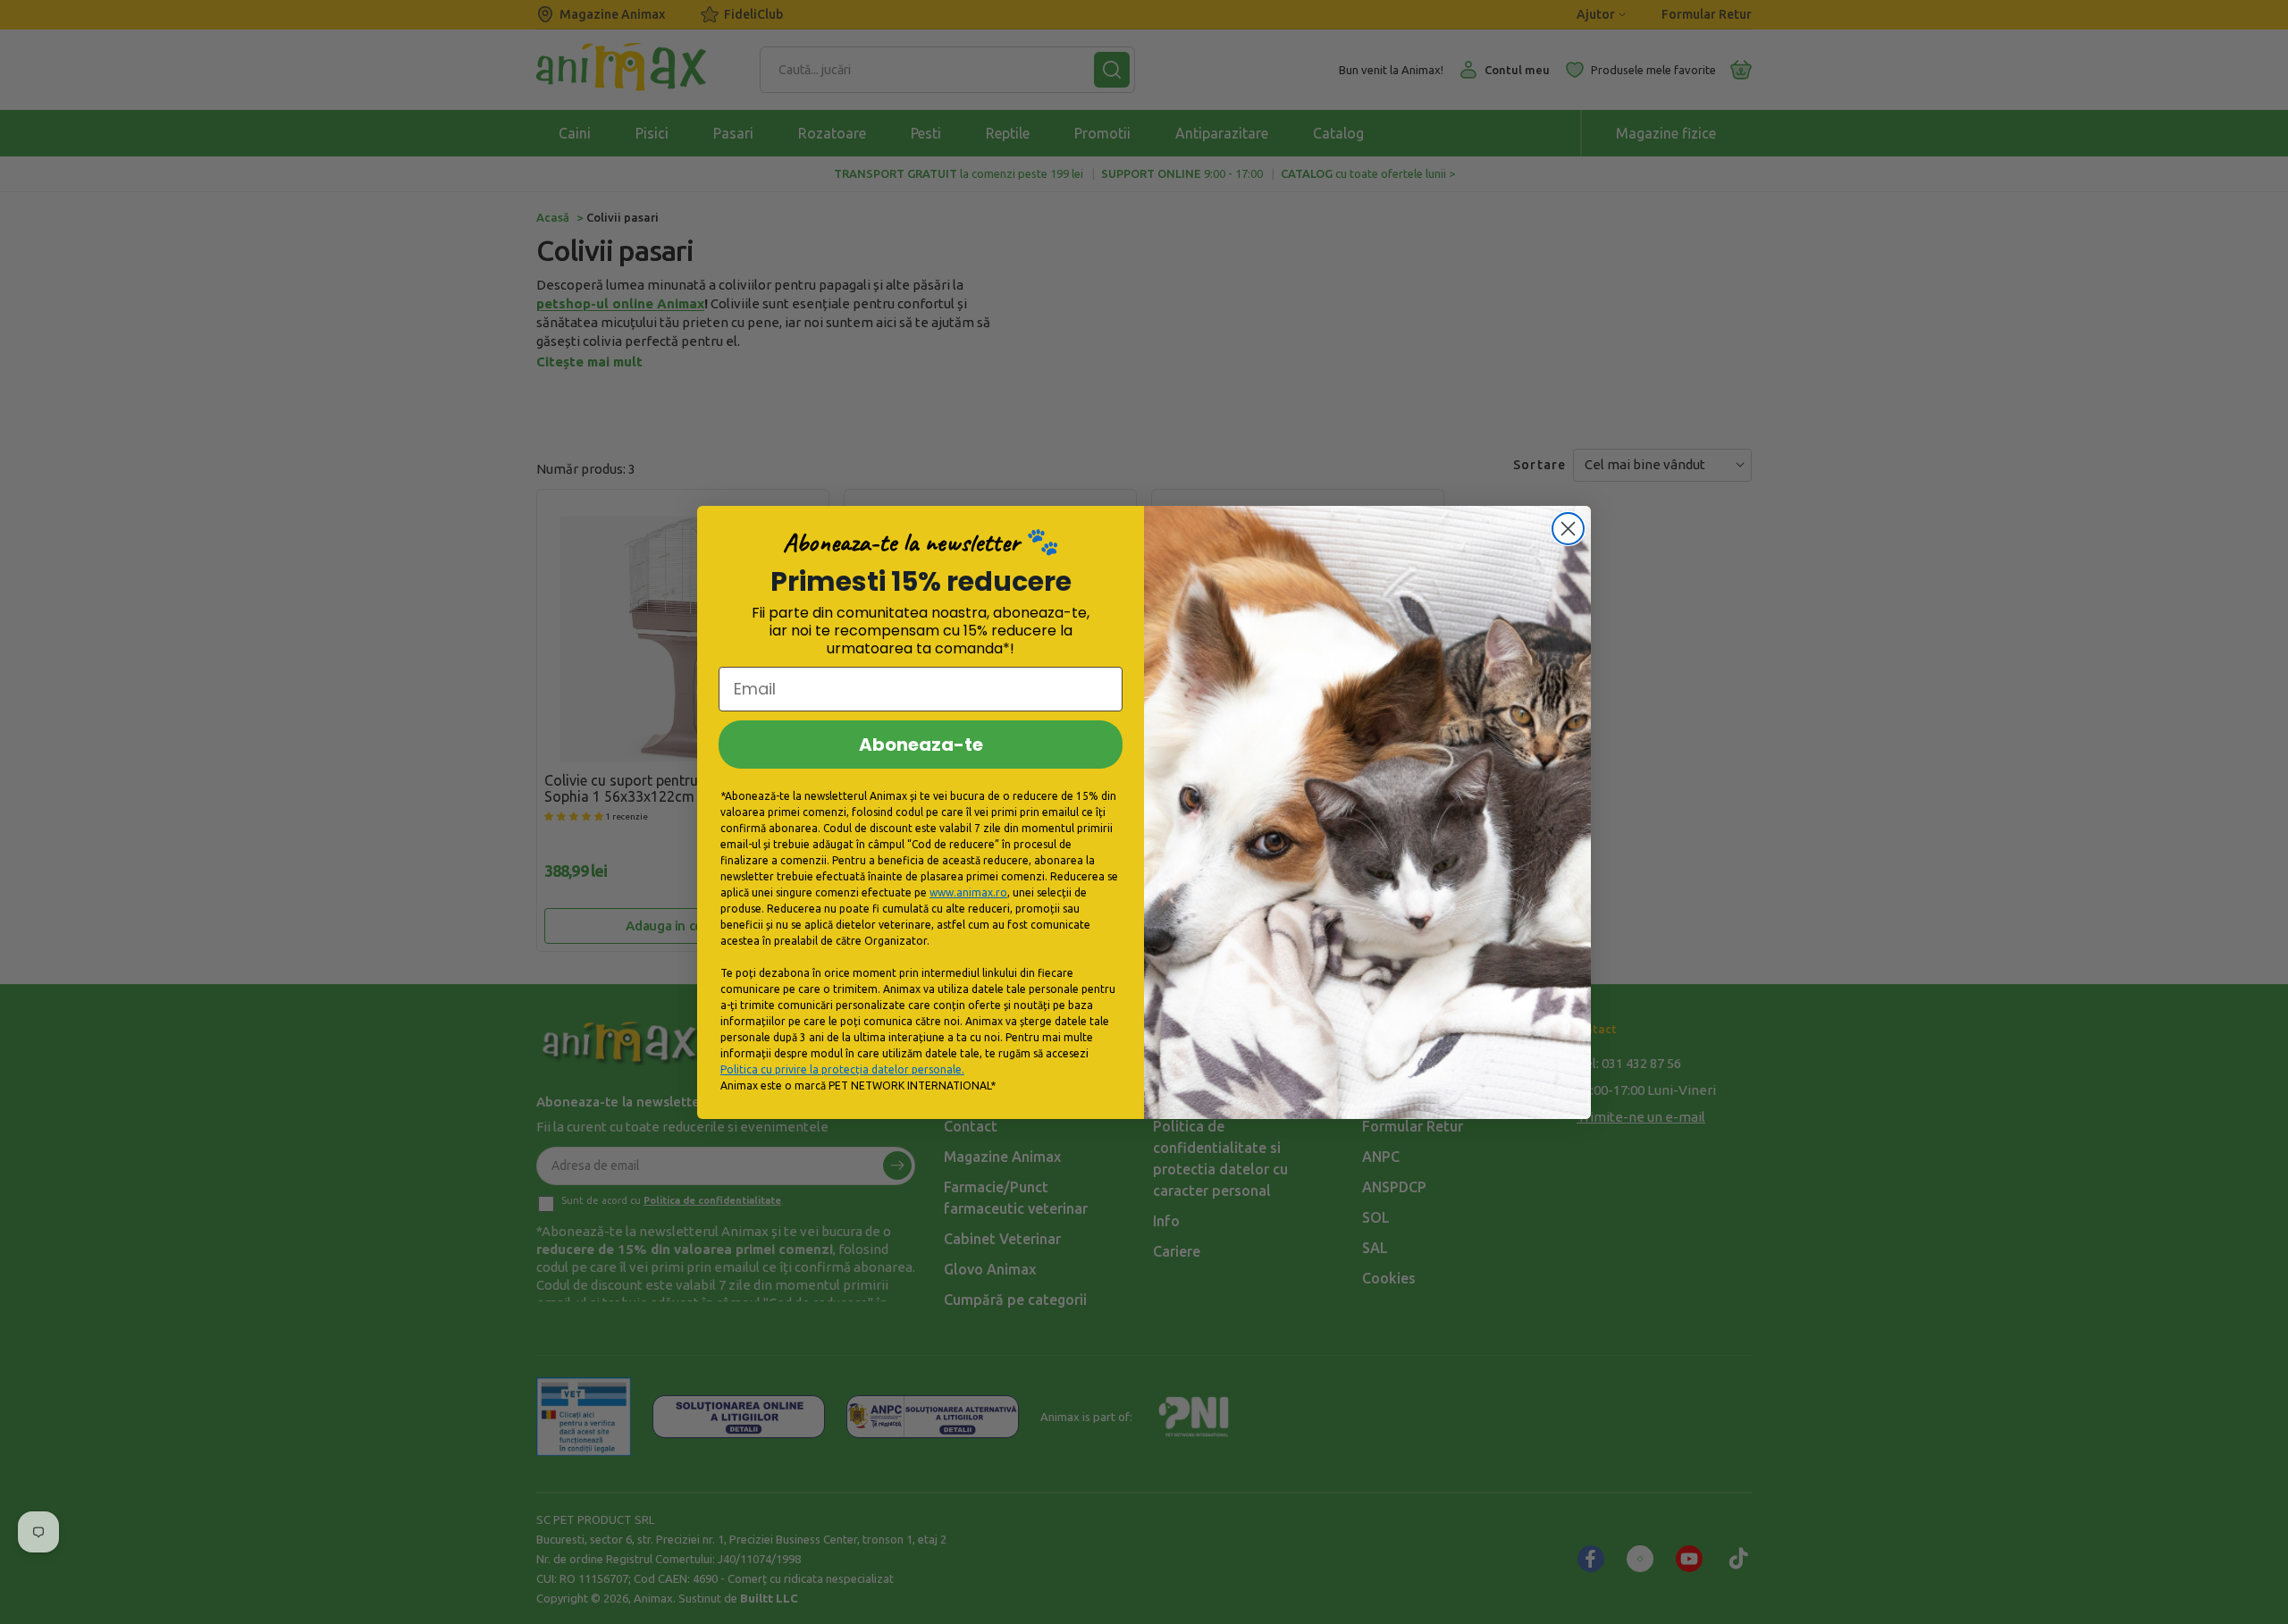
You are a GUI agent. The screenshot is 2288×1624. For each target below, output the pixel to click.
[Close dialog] (1568, 529)
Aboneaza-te (921, 745)
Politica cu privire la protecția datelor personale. (842, 1069)
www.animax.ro (968, 892)
